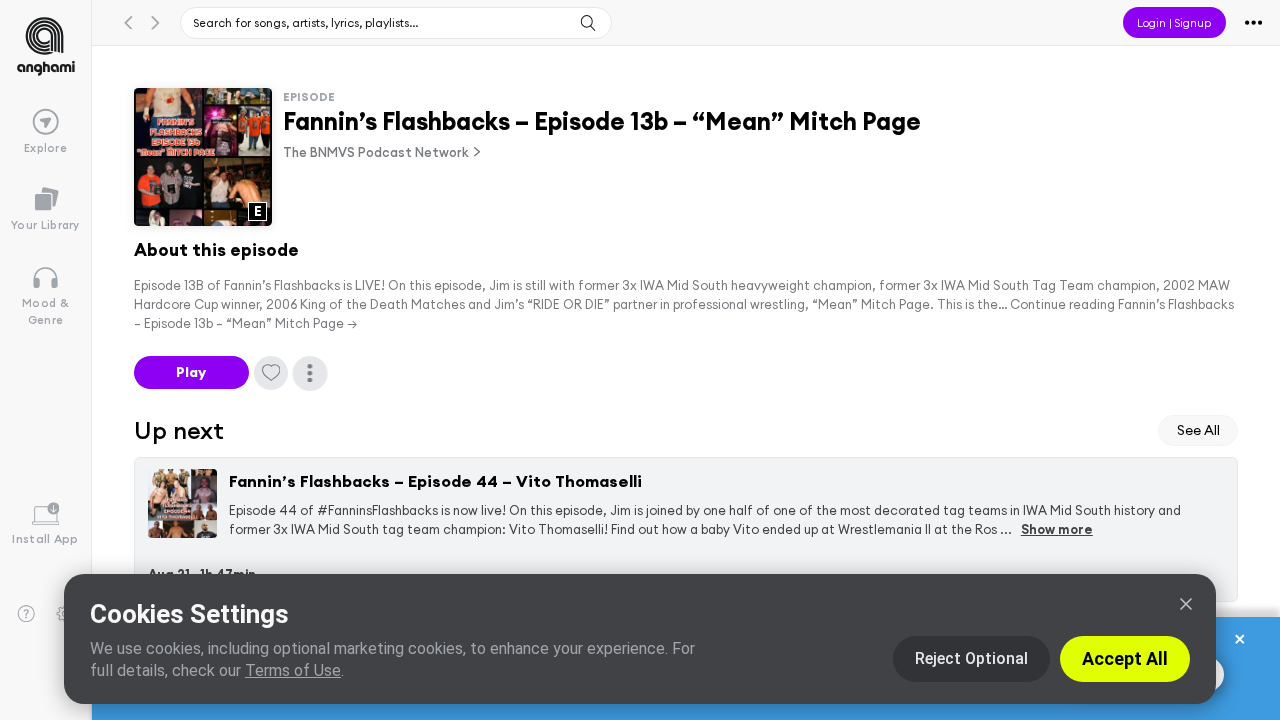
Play (191, 372)
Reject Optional (971, 658)
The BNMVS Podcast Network (376, 152)
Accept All (1125, 658)
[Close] (1186, 604)
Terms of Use (293, 670)
